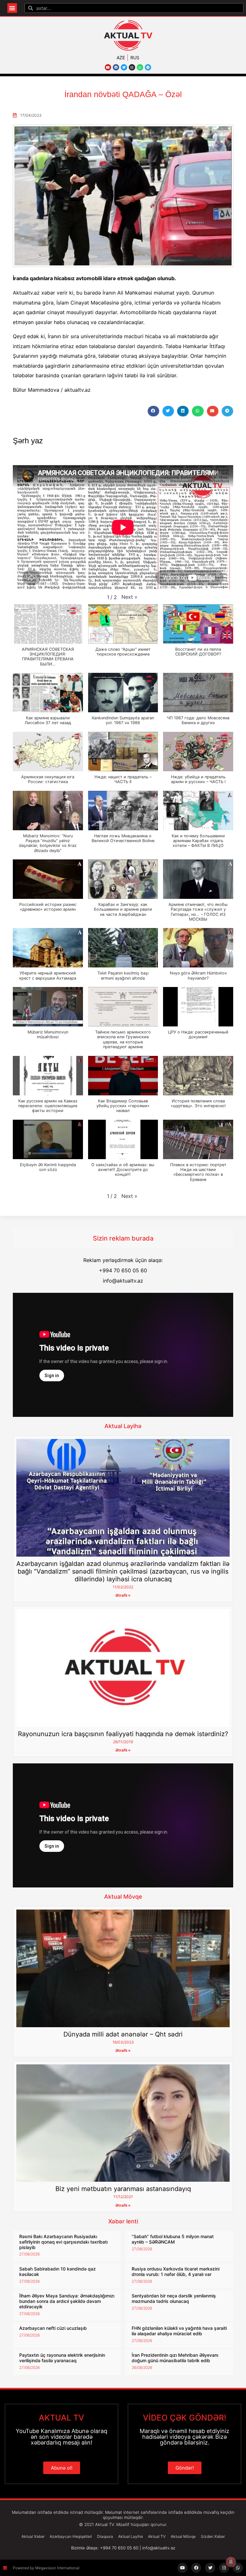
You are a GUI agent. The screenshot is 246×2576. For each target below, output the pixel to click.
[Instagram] (132, 67)
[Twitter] (124, 67)
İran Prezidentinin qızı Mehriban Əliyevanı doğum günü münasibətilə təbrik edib (175, 2358)
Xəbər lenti (123, 2221)
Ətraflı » (123, 1595)
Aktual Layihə (123, 1426)
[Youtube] (108, 67)
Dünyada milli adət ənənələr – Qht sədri (123, 2034)
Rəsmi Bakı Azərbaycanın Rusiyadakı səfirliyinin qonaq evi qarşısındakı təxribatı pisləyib (63, 2242)
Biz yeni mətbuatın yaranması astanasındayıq (123, 2189)
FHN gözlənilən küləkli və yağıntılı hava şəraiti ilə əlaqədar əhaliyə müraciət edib (179, 2331)
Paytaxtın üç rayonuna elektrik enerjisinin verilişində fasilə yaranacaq (62, 2358)
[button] (12, 8)
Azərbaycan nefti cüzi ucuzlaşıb (53, 2328)
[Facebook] (116, 67)
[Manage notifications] (231, 2562)
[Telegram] (148, 67)
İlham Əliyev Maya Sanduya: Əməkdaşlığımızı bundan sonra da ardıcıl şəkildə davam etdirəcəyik (67, 2301)
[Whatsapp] (140, 67)
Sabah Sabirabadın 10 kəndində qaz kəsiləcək (57, 2271)
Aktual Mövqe (123, 1897)
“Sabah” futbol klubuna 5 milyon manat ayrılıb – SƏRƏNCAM (173, 2239)
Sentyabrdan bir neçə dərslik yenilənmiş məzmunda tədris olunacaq (174, 2298)
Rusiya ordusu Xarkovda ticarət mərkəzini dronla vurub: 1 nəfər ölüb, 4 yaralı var (176, 2271)
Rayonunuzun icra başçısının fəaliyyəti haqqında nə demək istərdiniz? (123, 1734)
